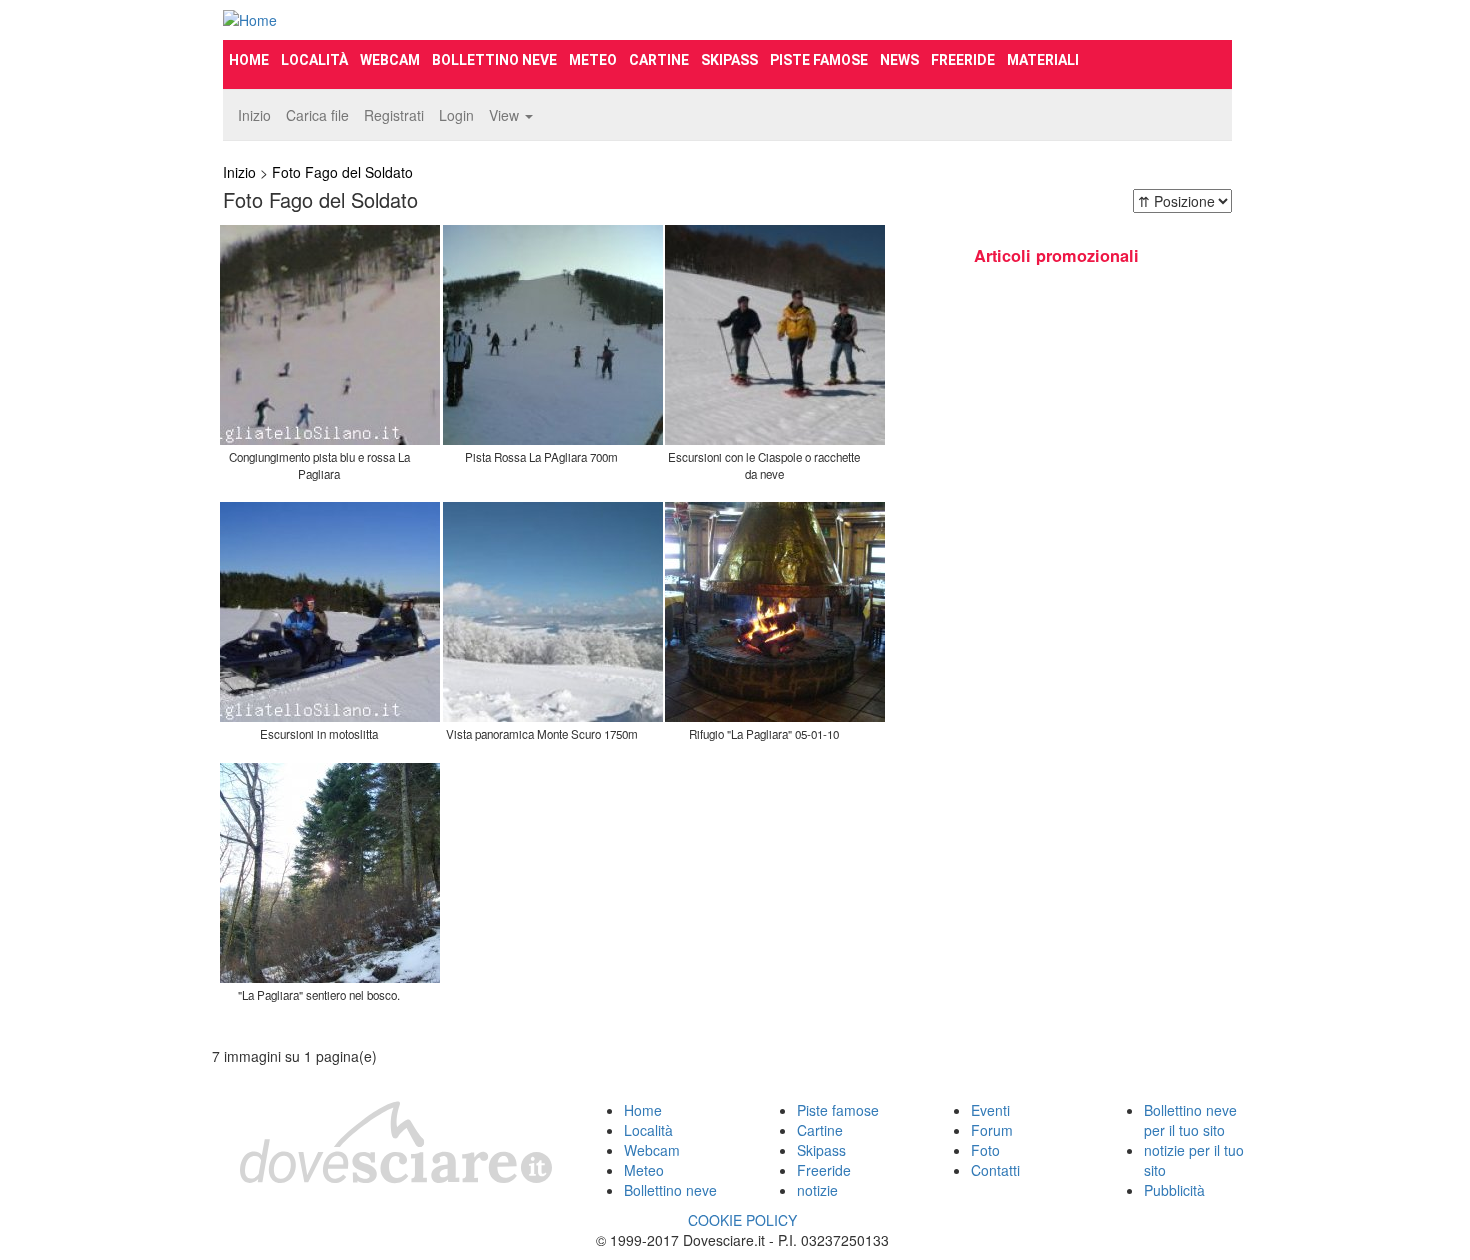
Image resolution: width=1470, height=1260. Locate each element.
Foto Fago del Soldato (342, 172)
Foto (985, 1150)
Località (314, 60)
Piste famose (819, 60)
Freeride (963, 60)
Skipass (729, 60)
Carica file (317, 115)
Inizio (254, 115)
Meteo (593, 60)
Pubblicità (1174, 1190)
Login (456, 115)
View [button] (506, 115)
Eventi (990, 1110)
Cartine (659, 60)
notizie (817, 1190)
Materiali (1043, 60)
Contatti (995, 1170)
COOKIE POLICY (742, 1220)
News (899, 60)
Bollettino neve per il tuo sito (1190, 1120)
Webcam (390, 60)
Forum (992, 1130)
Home (249, 60)
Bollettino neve (494, 60)
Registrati (394, 115)
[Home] (381, 20)
